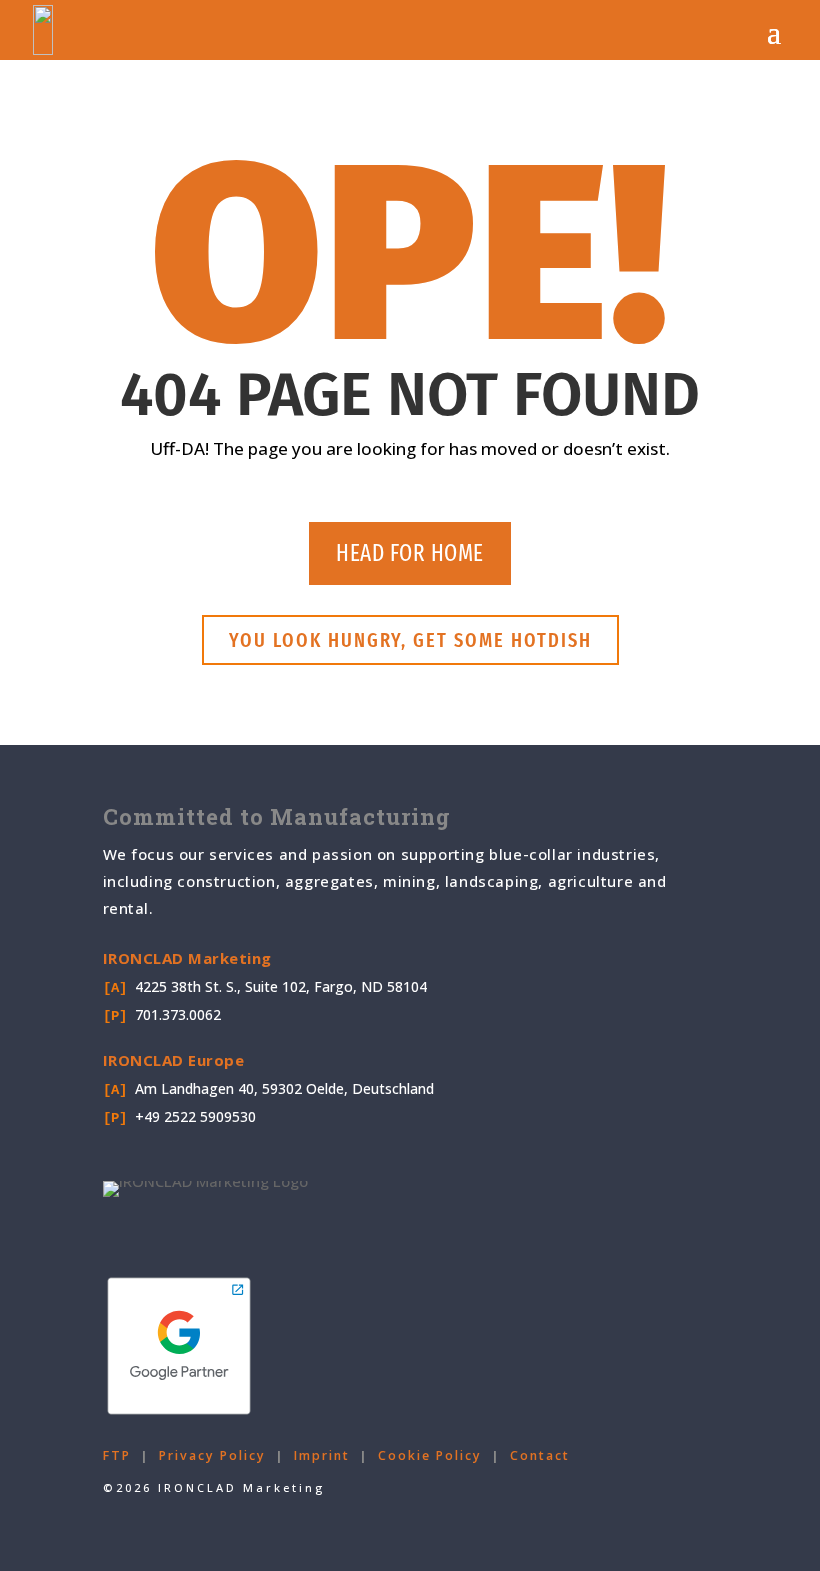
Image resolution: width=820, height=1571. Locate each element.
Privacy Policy (212, 1455)
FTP (117, 1455)
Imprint (322, 1455)
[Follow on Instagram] (271, 1225)
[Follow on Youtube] (221, 1225)
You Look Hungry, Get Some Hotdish (410, 640)
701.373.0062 (178, 1014)
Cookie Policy (430, 1455)
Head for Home (410, 553)
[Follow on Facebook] (121, 1225)
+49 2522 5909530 (195, 1116)
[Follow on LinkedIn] (171, 1225)
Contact (540, 1455)
